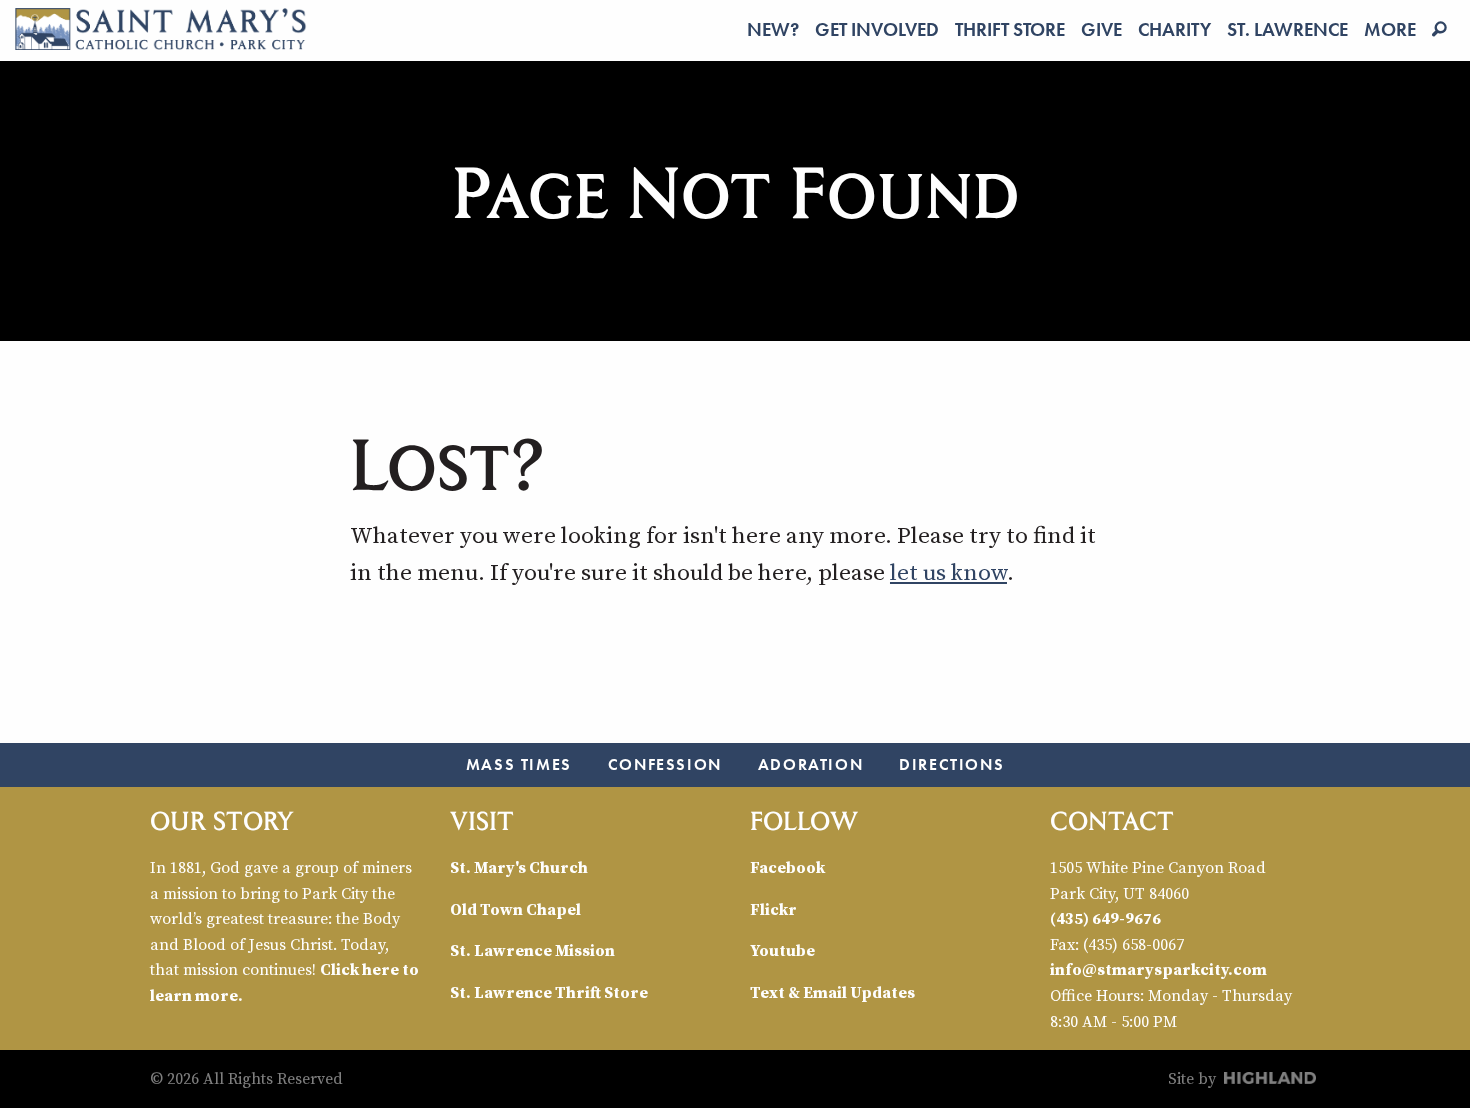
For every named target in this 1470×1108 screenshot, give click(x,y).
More (1390, 29)
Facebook (787, 867)
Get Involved (877, 29)
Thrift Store (1010, 29)
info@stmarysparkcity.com (1158, 969)
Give (1101, 29)
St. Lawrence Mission (532, 950)
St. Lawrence (1287, 29)
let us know (948, 572)
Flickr (773, 909)
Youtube (782, 950)
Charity (1174, 29)
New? (773, 29)
